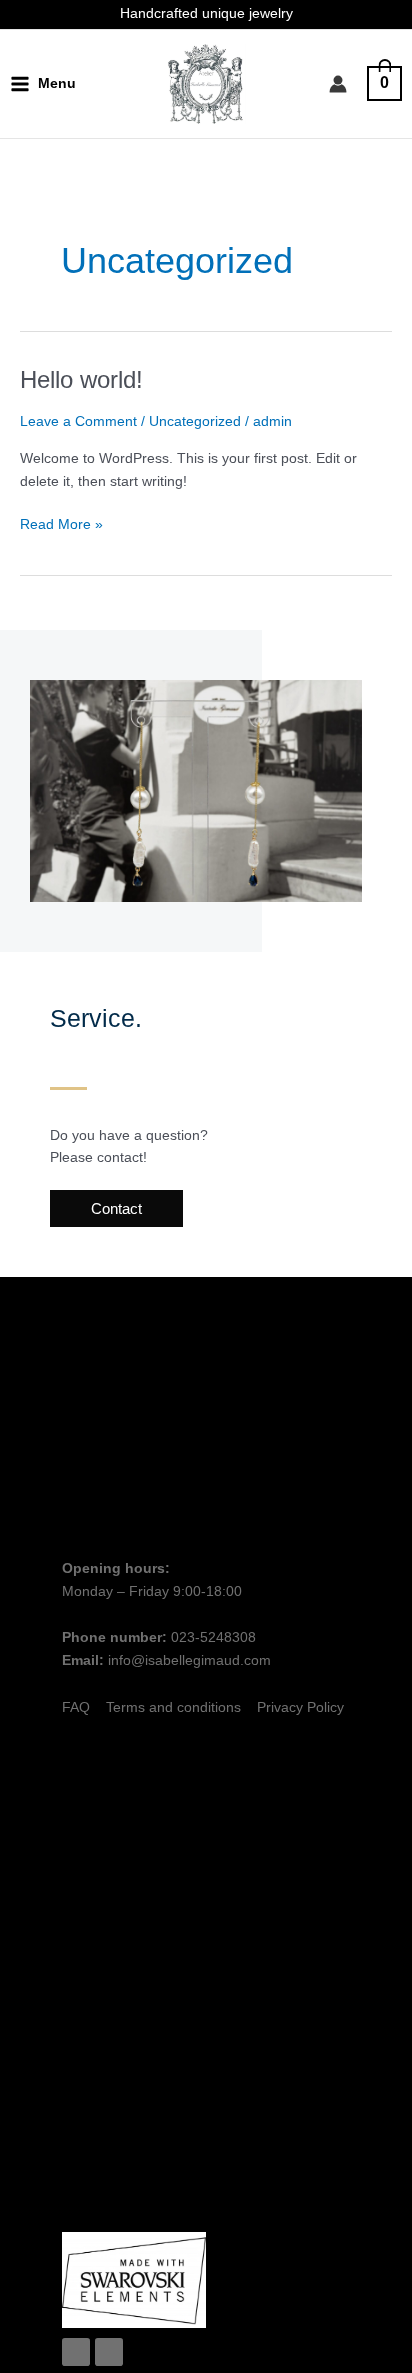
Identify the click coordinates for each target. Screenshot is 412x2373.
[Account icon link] (338, 84)
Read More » (61, 523)
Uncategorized (195, 421)
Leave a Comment (78, 421)
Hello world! (81, 380)
